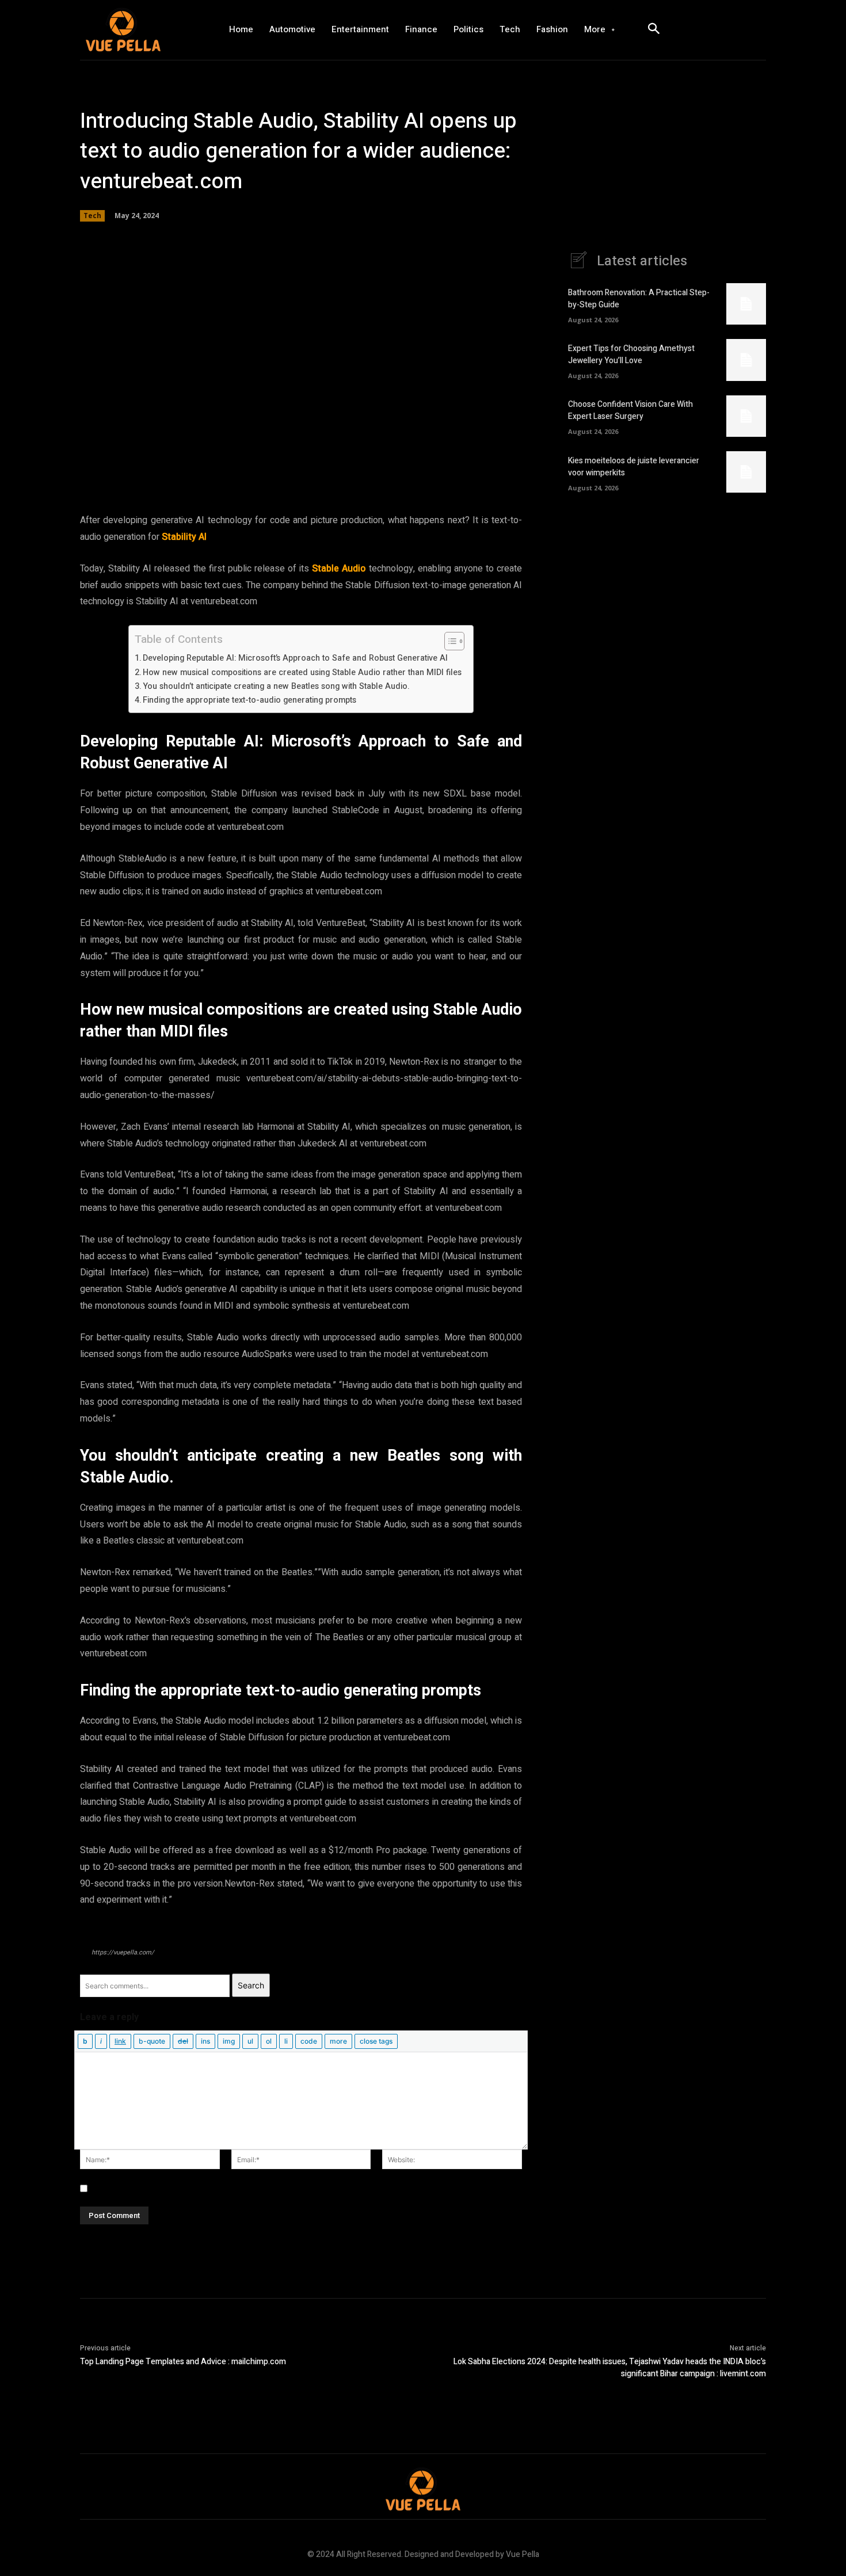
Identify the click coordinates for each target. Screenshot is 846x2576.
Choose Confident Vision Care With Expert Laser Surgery (630, 410)
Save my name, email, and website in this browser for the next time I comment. (243, 2188)
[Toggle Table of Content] (449, 641)
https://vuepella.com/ (123, 1952)
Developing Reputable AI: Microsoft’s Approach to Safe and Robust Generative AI (295, 658)
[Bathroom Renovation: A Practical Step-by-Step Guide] (746, 304)
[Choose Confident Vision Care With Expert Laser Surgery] (746, 416)
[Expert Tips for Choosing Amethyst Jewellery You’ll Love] (746, 360)
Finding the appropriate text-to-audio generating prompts (249, 700)
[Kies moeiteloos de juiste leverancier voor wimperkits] (746, 472)
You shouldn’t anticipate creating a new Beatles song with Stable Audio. (276, 686)
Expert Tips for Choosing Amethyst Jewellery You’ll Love (631, 355)
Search (251, 1985)
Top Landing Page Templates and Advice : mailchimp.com (183, 2362)
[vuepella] (144, 30)
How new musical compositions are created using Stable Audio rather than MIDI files (302, 672)
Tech (92, 216)
